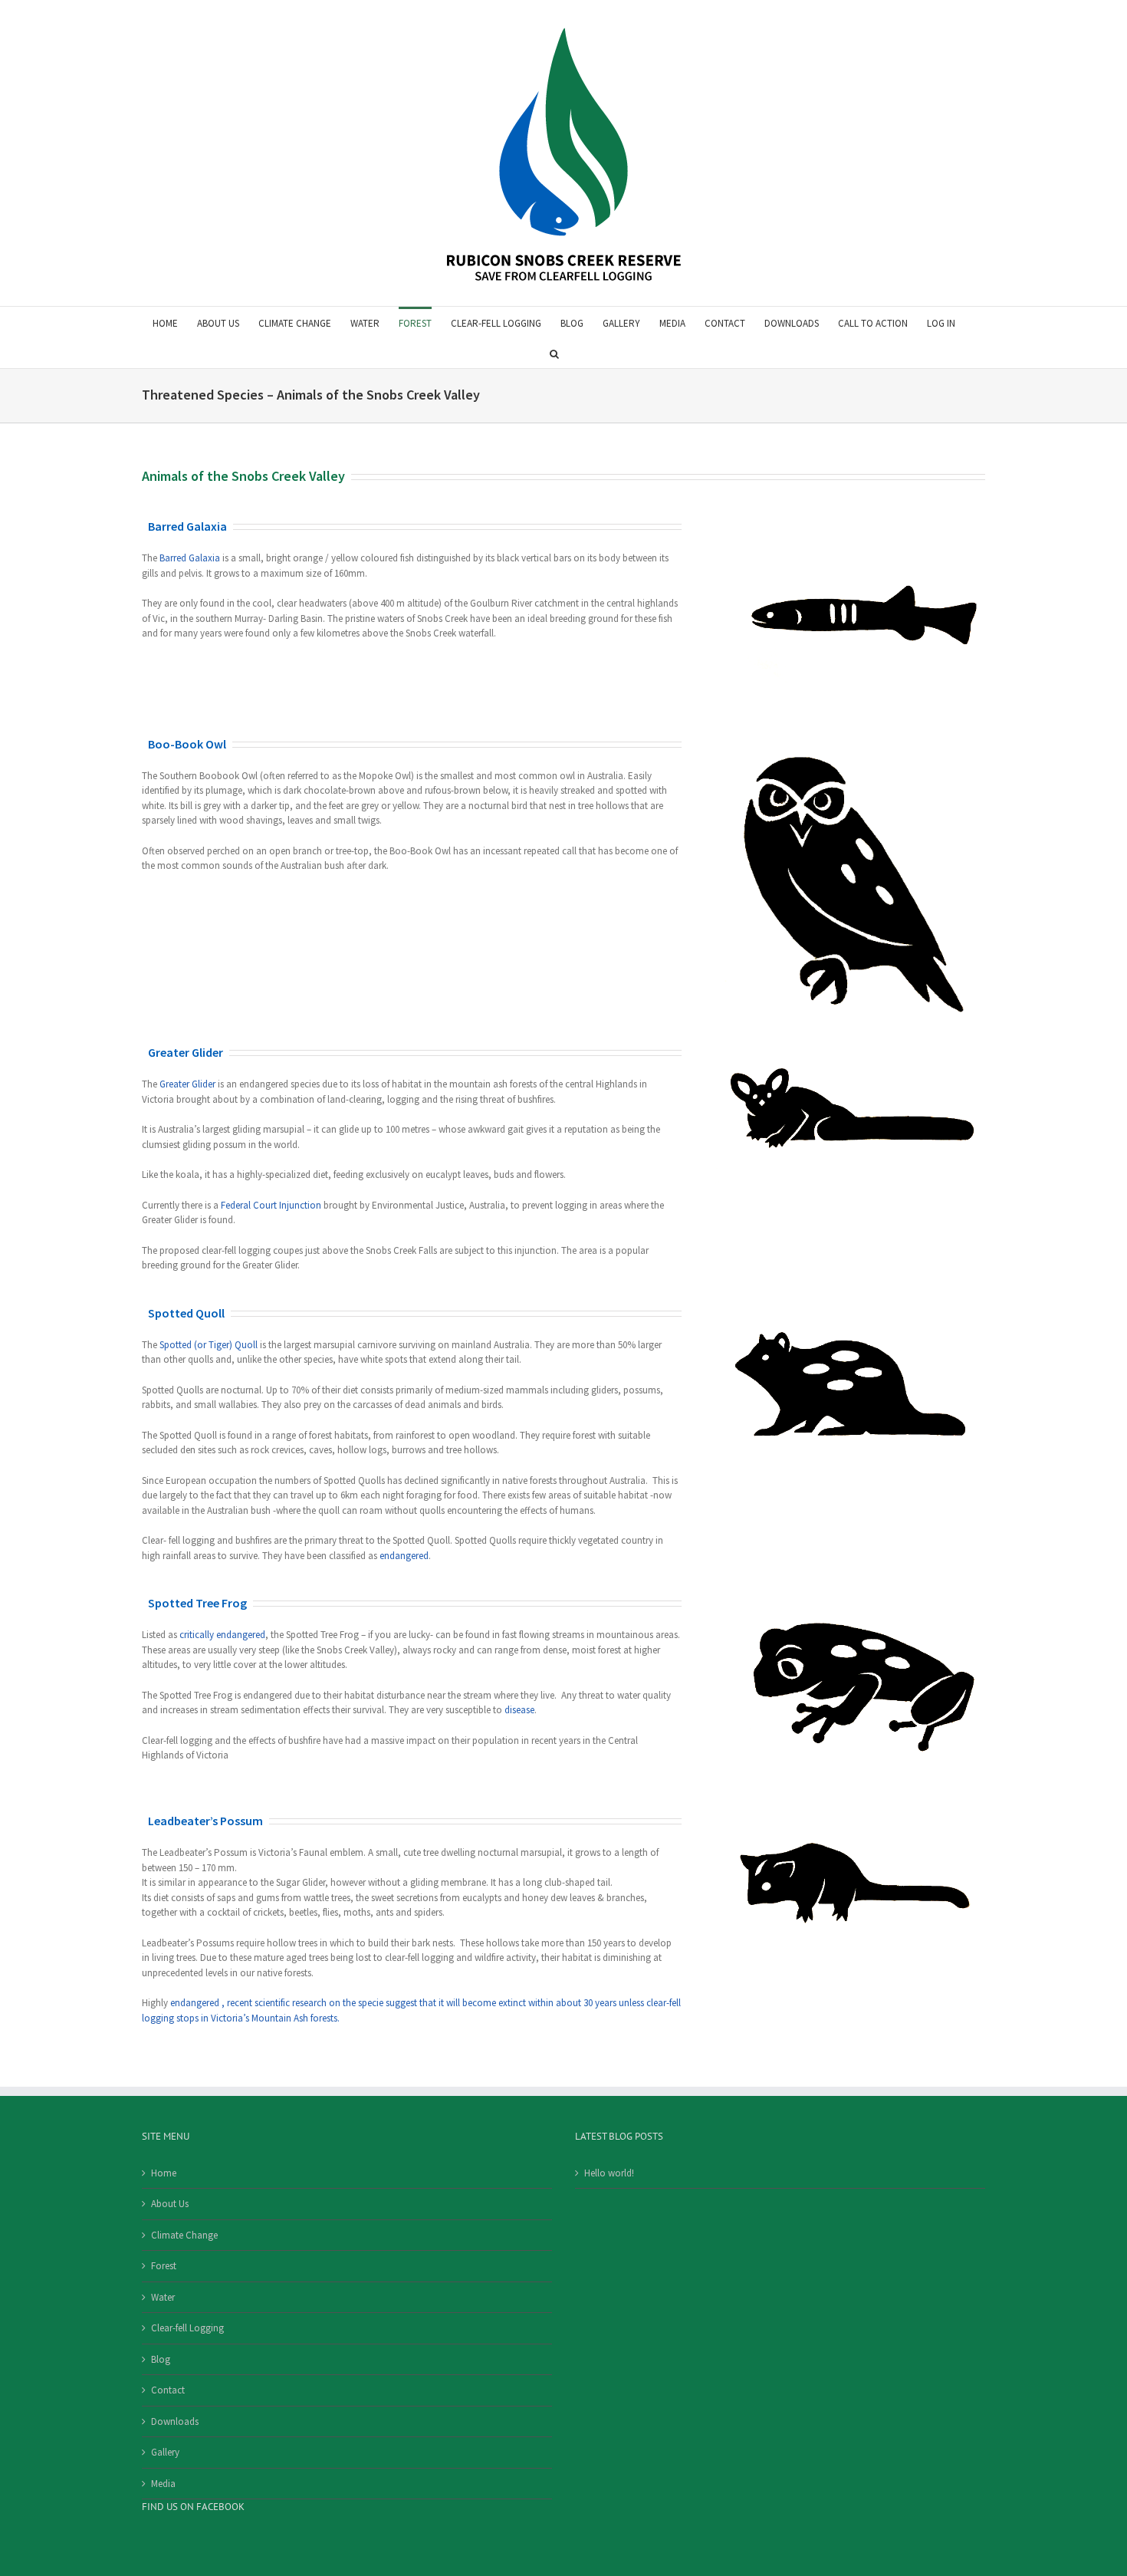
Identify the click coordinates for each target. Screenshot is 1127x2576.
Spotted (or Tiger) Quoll (209, 1345)
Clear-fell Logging (187, 2328)
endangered (404, 1556)
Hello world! (609, 2173)
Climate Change (184, 2235)
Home (164, 2173)
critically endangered (222, 1635)
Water (163, 2297)
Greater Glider (187, 1084)
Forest (164, 2266)
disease (519, 1710)
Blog (161, 2359)
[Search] (554, 353)
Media (163, 2484)
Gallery (165, 2452)
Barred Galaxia (190, 558)
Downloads (175, 2421)
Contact (168, 2390)
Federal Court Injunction (271, 1205)
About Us (170, 2204)
